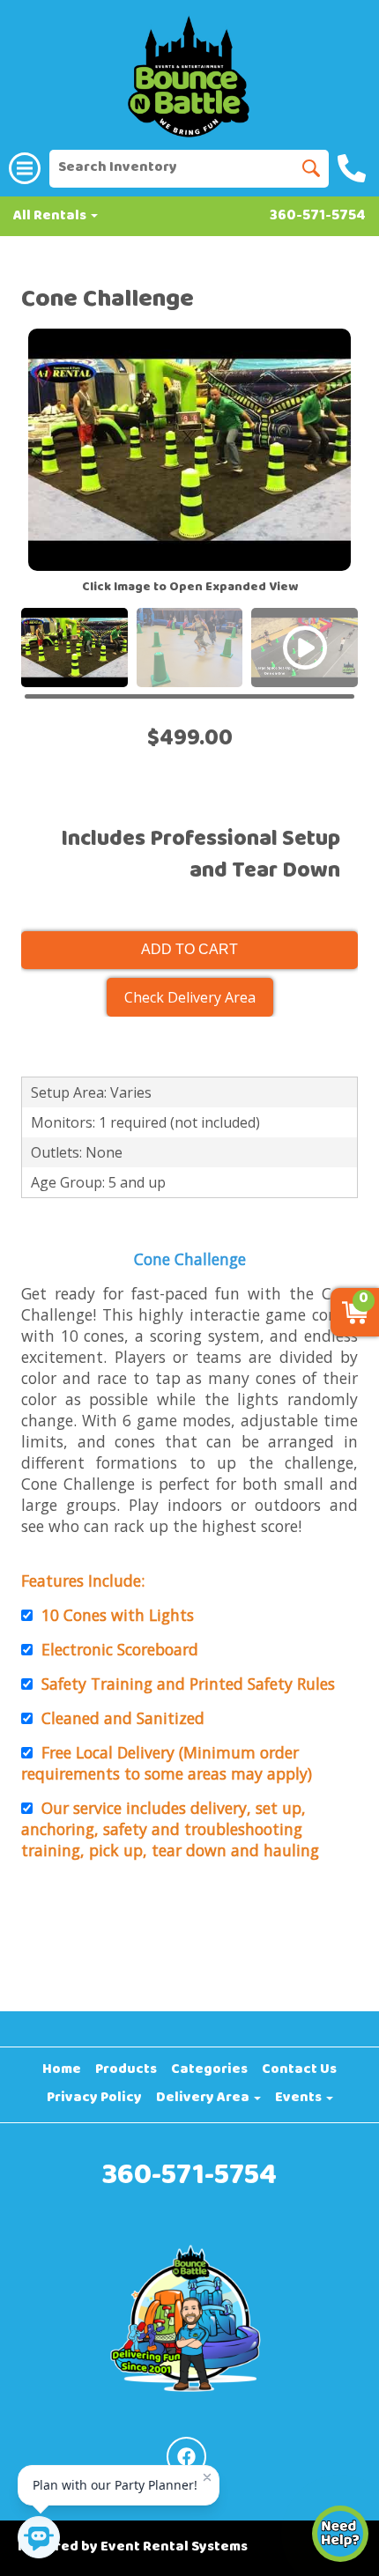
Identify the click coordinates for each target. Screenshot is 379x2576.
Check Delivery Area (190, 997)
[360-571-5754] (354, 168)
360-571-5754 (318, 217)
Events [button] (300, 2099)
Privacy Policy (94, 2099)
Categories (209, 2070)
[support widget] (340, 2534)
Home (62, 2070)
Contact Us (299, 2070)
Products (126, 2070)
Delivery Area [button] (204, 2099)
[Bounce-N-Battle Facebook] (186, 2457)
